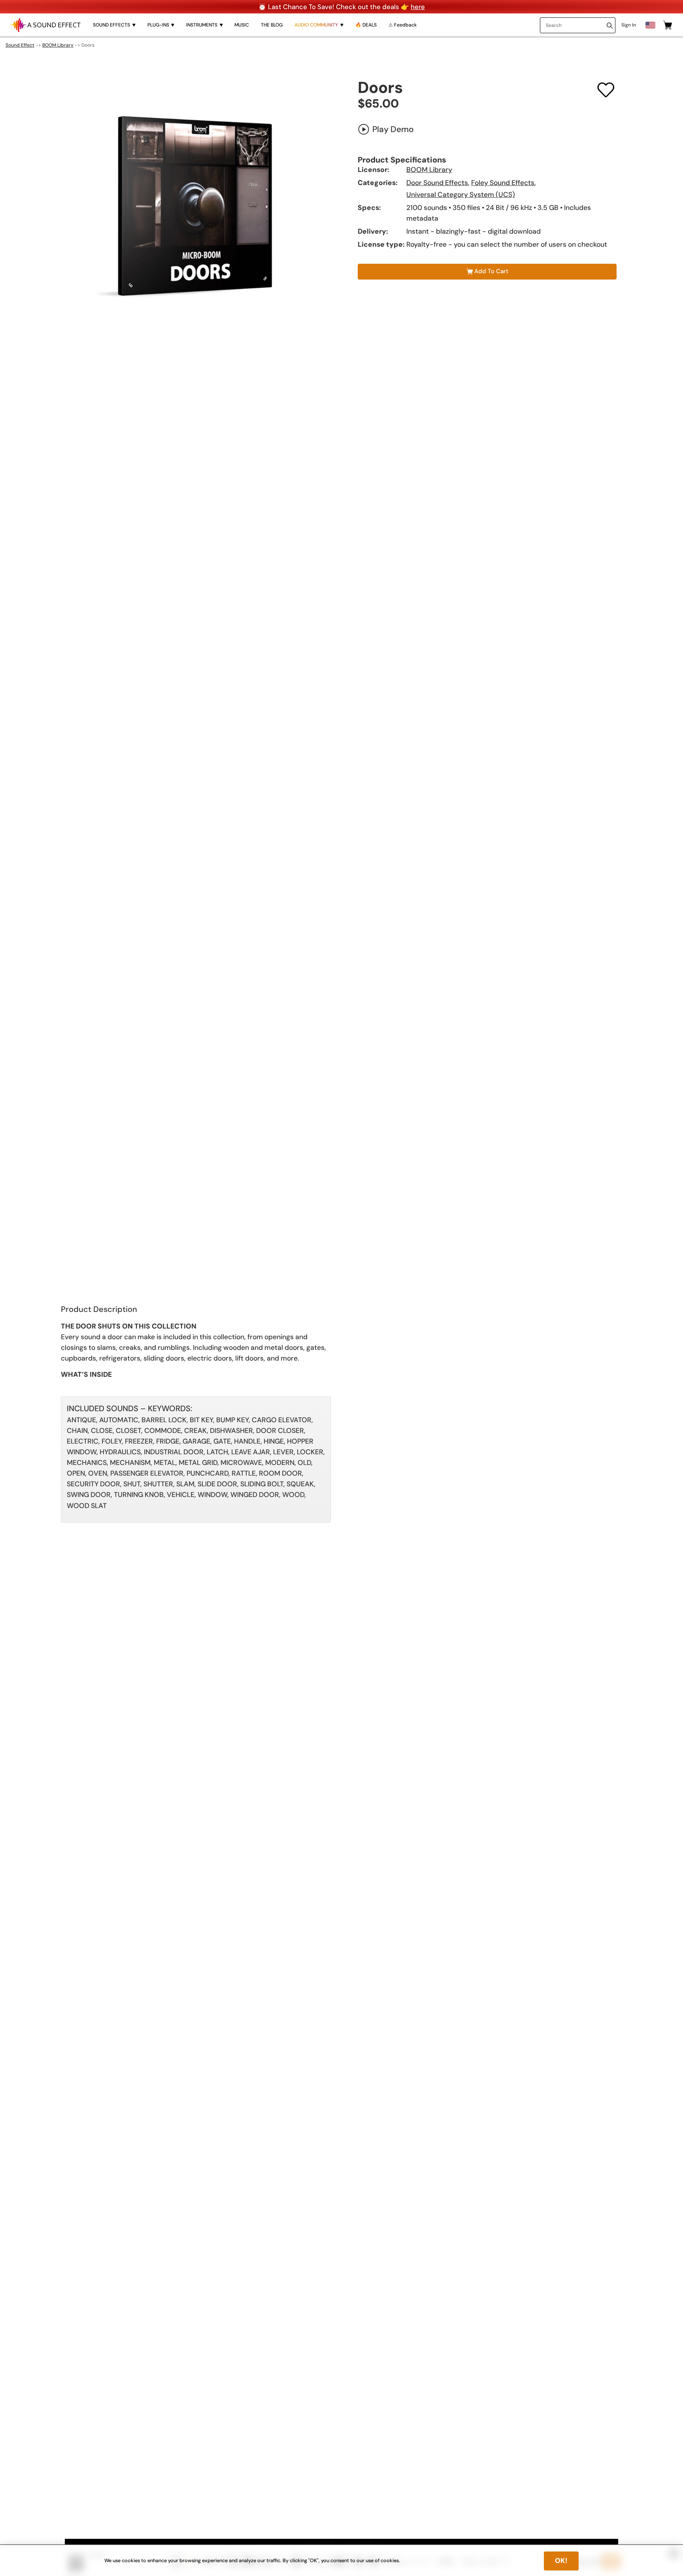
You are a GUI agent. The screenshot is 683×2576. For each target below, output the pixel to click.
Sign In (629, 25)
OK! (561, 2561)
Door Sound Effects (437, 183)
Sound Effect (20, 45)
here (418, 7)
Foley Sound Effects (503, 183)
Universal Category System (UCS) (461, 195)
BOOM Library (58, 45)
